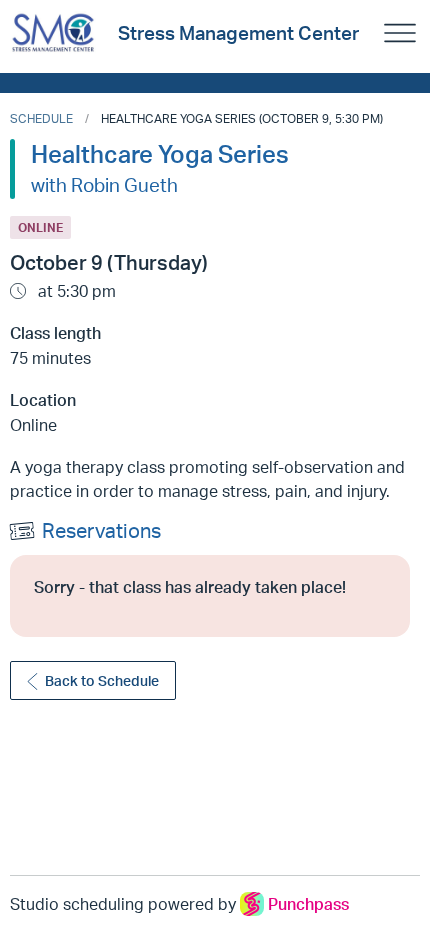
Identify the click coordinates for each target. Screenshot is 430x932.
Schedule (41, 118)
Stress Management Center (238, 33)
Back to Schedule (102, 680)
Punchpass (308, 904)
